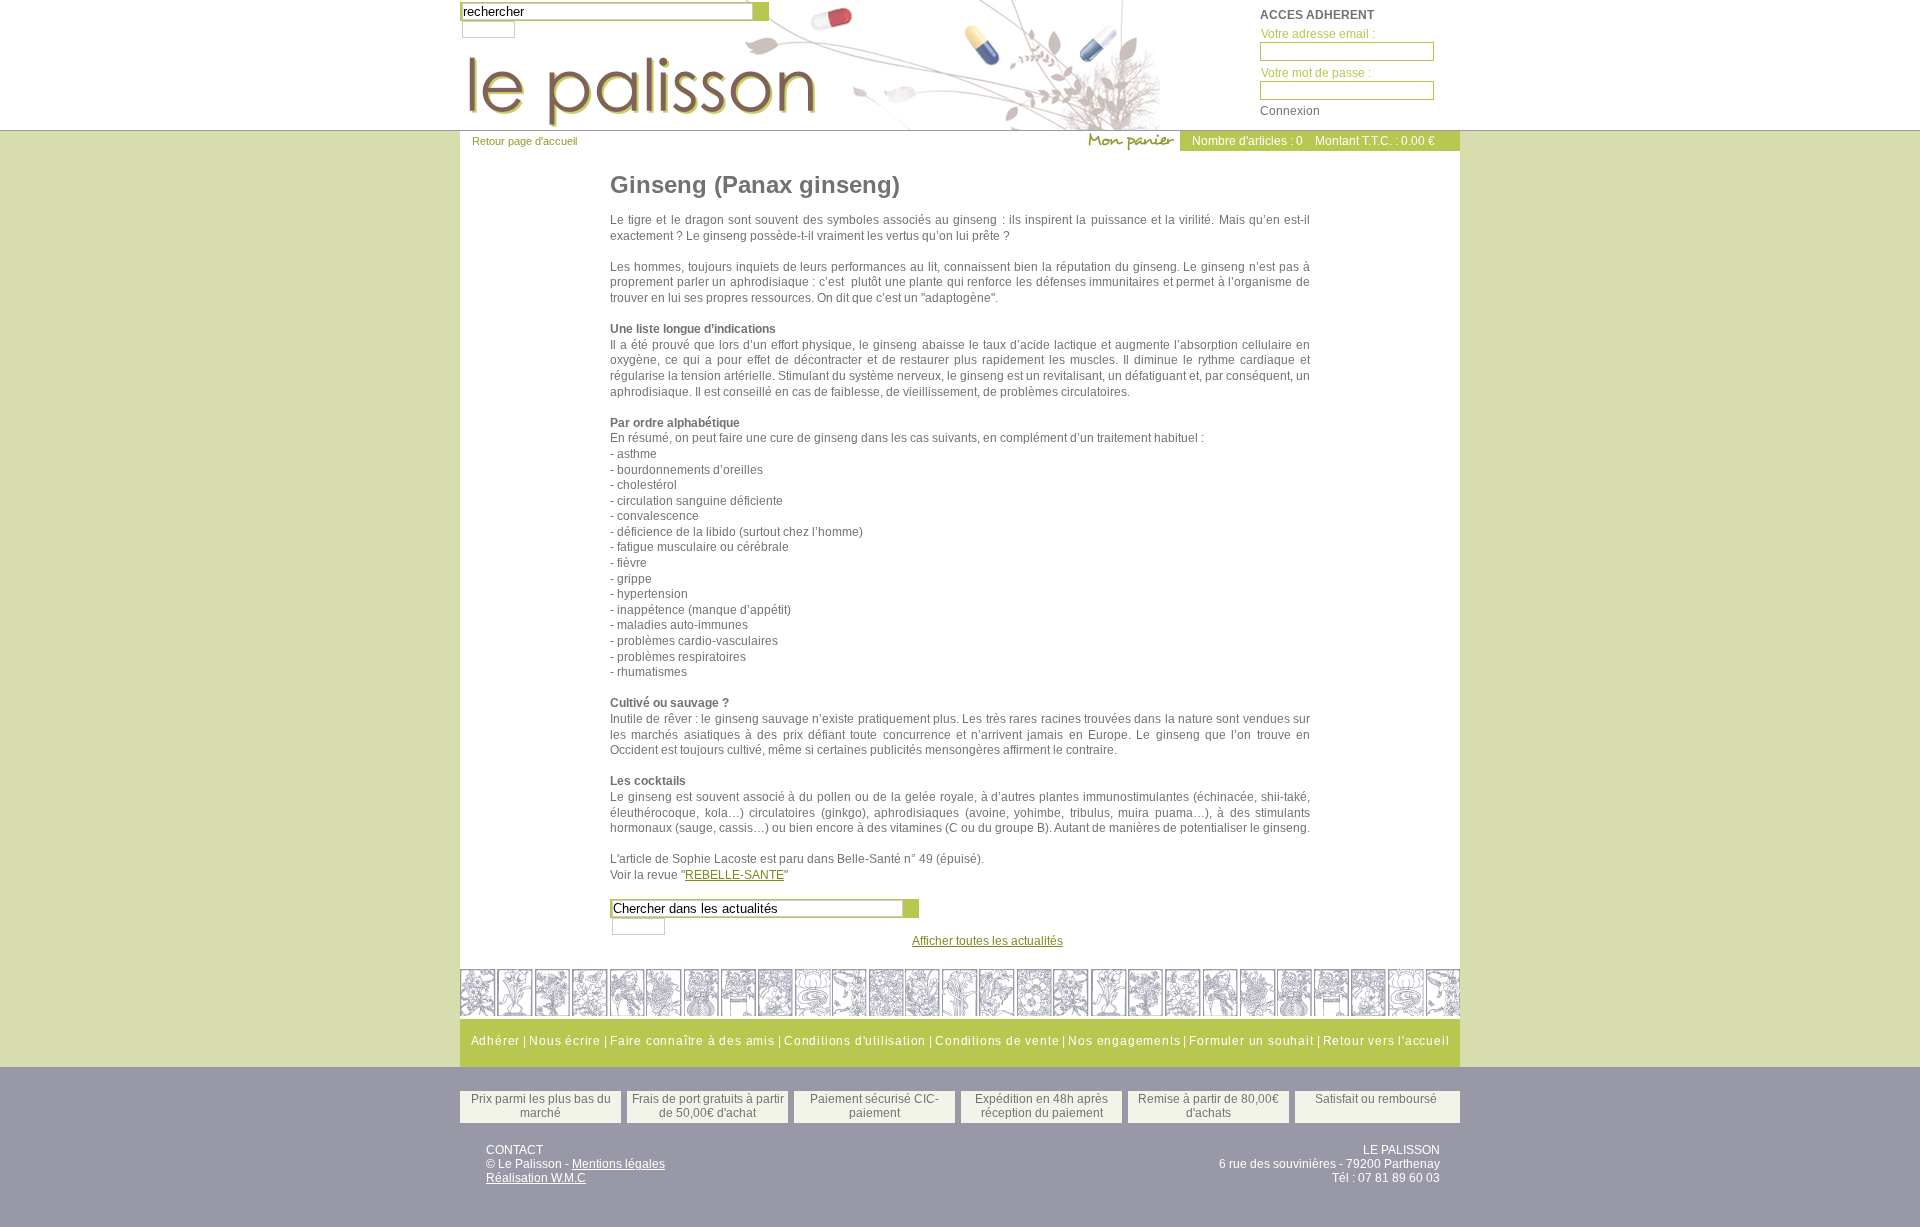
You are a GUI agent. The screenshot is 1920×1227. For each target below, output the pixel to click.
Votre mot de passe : (1316, 73)
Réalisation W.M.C (536, 1178)
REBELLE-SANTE (734, 875)
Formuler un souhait (1251, 1041)
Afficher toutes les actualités (987, 941)
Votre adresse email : (1318, 34)
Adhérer (496, 1041)
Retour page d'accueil (524, 141)
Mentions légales (618, 1164)
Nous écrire (565, 1041)
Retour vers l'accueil (1386, 1041)
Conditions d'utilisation (855, 1041)
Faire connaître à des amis (692, 1041)
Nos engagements (1124, 1041)
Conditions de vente (997, 1041)
